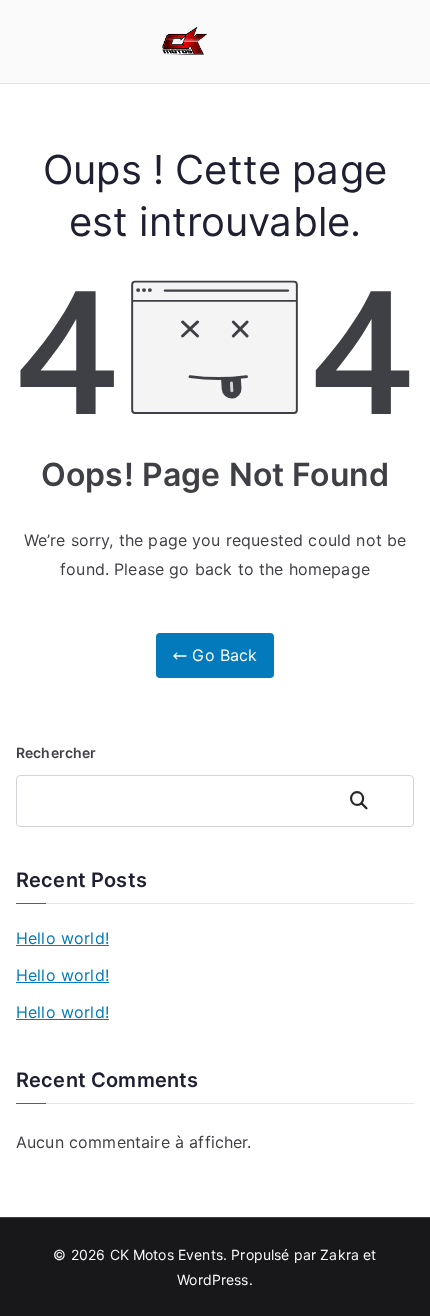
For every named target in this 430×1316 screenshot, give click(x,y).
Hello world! (62, 938)
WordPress (212, 1279)
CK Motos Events (166, 1254)
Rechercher (56, 752)
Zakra (339, 1254)
